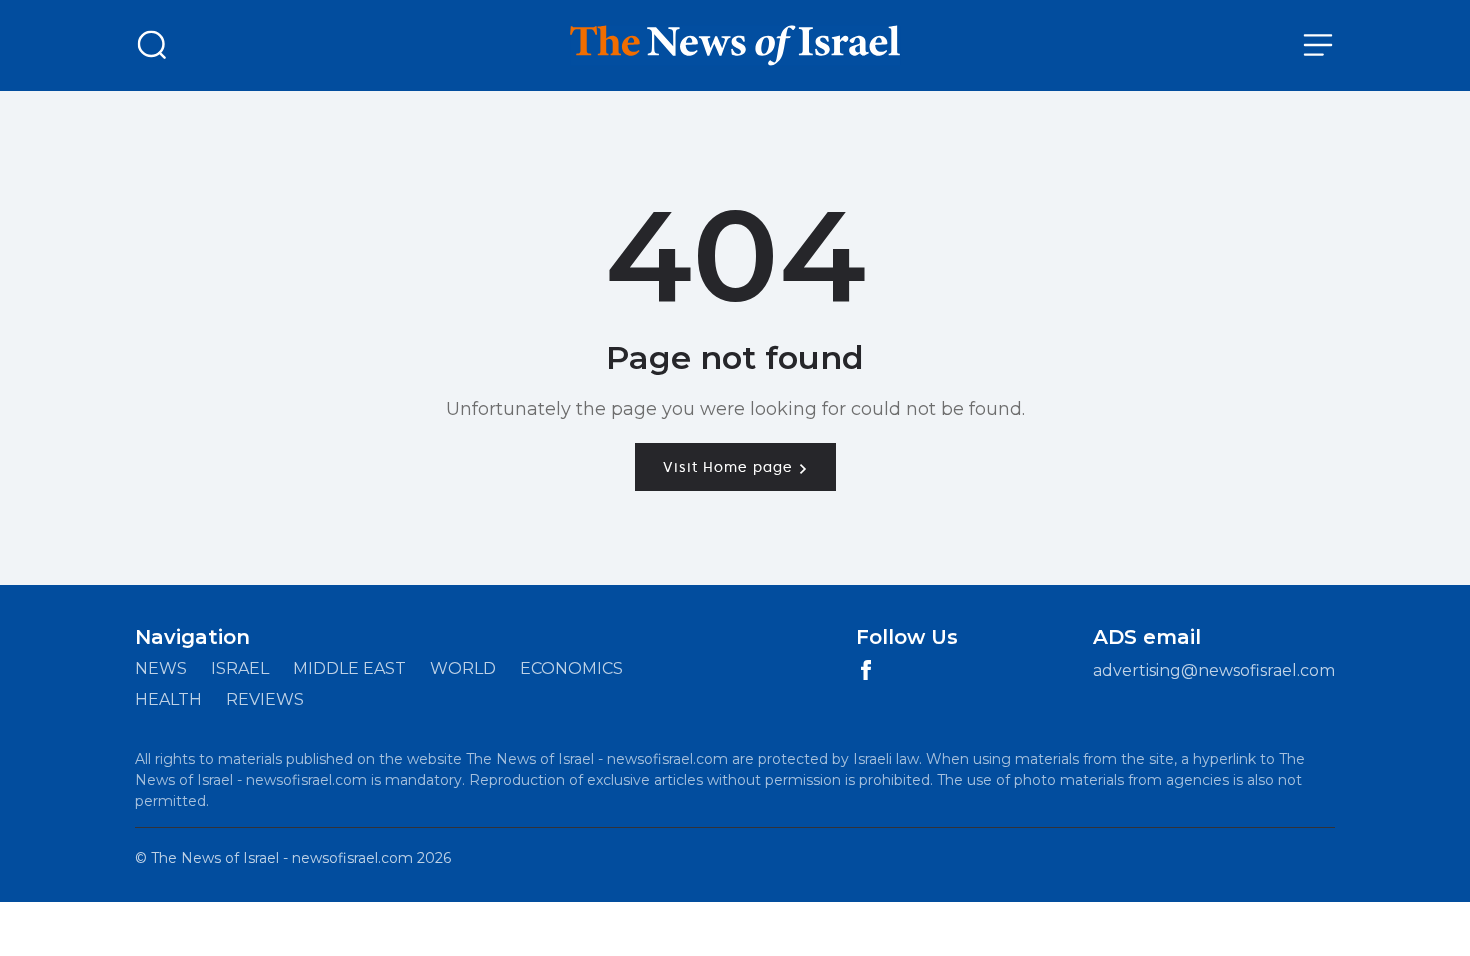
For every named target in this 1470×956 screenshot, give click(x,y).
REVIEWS (265, 699)
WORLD (463, 668)
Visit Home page (730, 467)
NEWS (161, 668)
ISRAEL (240, 668)
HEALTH (168, 699)
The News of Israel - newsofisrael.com (282, 858)
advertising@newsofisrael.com (1214, 670)
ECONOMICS (571, 668)
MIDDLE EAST (349, 668)
